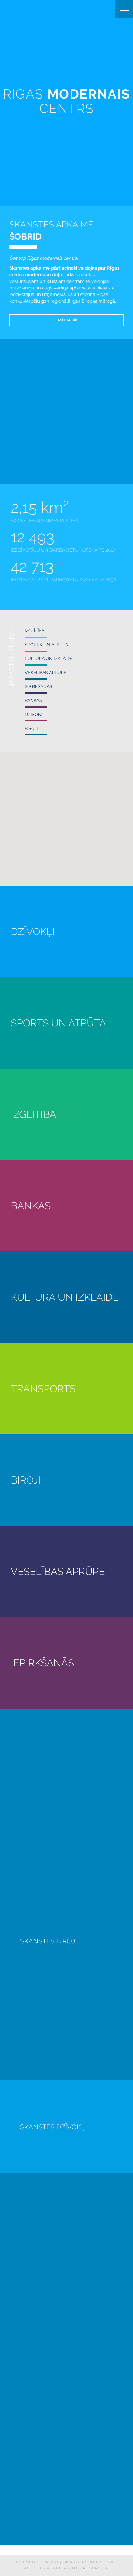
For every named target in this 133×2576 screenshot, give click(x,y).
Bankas (33, 700)
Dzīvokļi (34, 714)
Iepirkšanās (39, 686)
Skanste (8, 9)
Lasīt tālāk (66, 320)
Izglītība (34, 631)
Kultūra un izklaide (49, 659)
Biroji (31, 728)
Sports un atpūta (46, 645)
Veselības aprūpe (46, 673)
